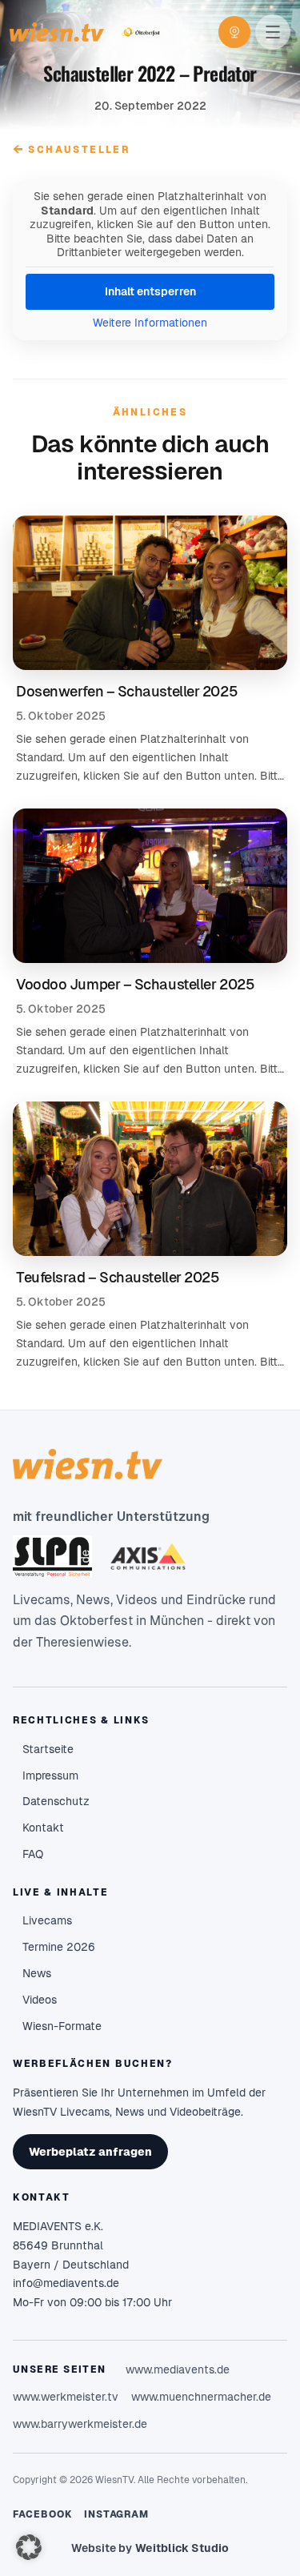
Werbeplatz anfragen (90, 2152)
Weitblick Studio (182, 2548)
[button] (29, 2547)
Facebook (43, 2514)
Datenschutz (56, 1801)
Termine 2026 (59, 1947)
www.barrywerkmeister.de (80, 2424)
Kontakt (43, 1828)
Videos (40, 2000)
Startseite (48, 1749)
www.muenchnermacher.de (201, 2397)
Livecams (47, 1920)
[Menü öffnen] (273, 32)
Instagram (117, 2514)
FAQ (33, 1854)
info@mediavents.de (66, 2283)
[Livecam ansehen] (234, 32)
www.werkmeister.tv (66, 2397)
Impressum (50, 1776)
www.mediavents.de (178, 2369)
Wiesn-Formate (62, 2026)
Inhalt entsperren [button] (150, 291)
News (37, 1973)
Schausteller (71, 149)
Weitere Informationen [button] (150, 323)
